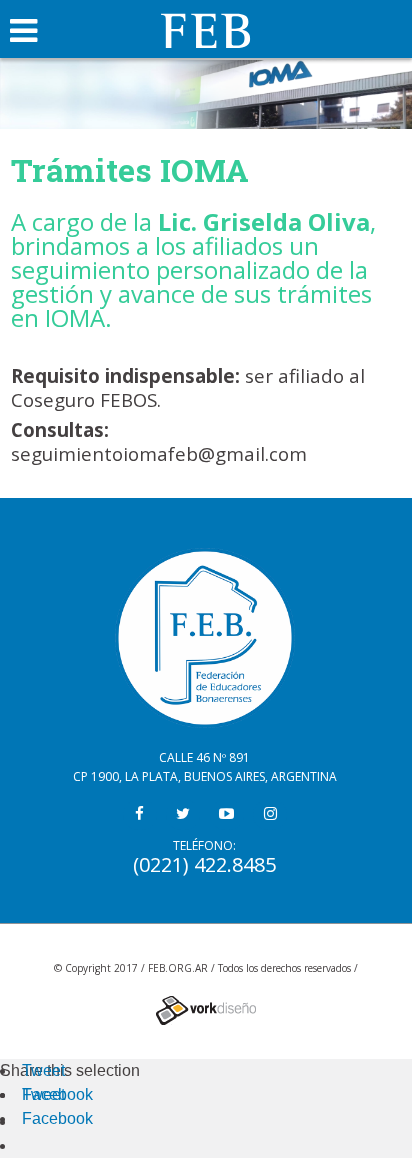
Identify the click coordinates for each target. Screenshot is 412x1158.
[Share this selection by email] (32, 1121)
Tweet (43, 1070)
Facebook (57, 1094)
